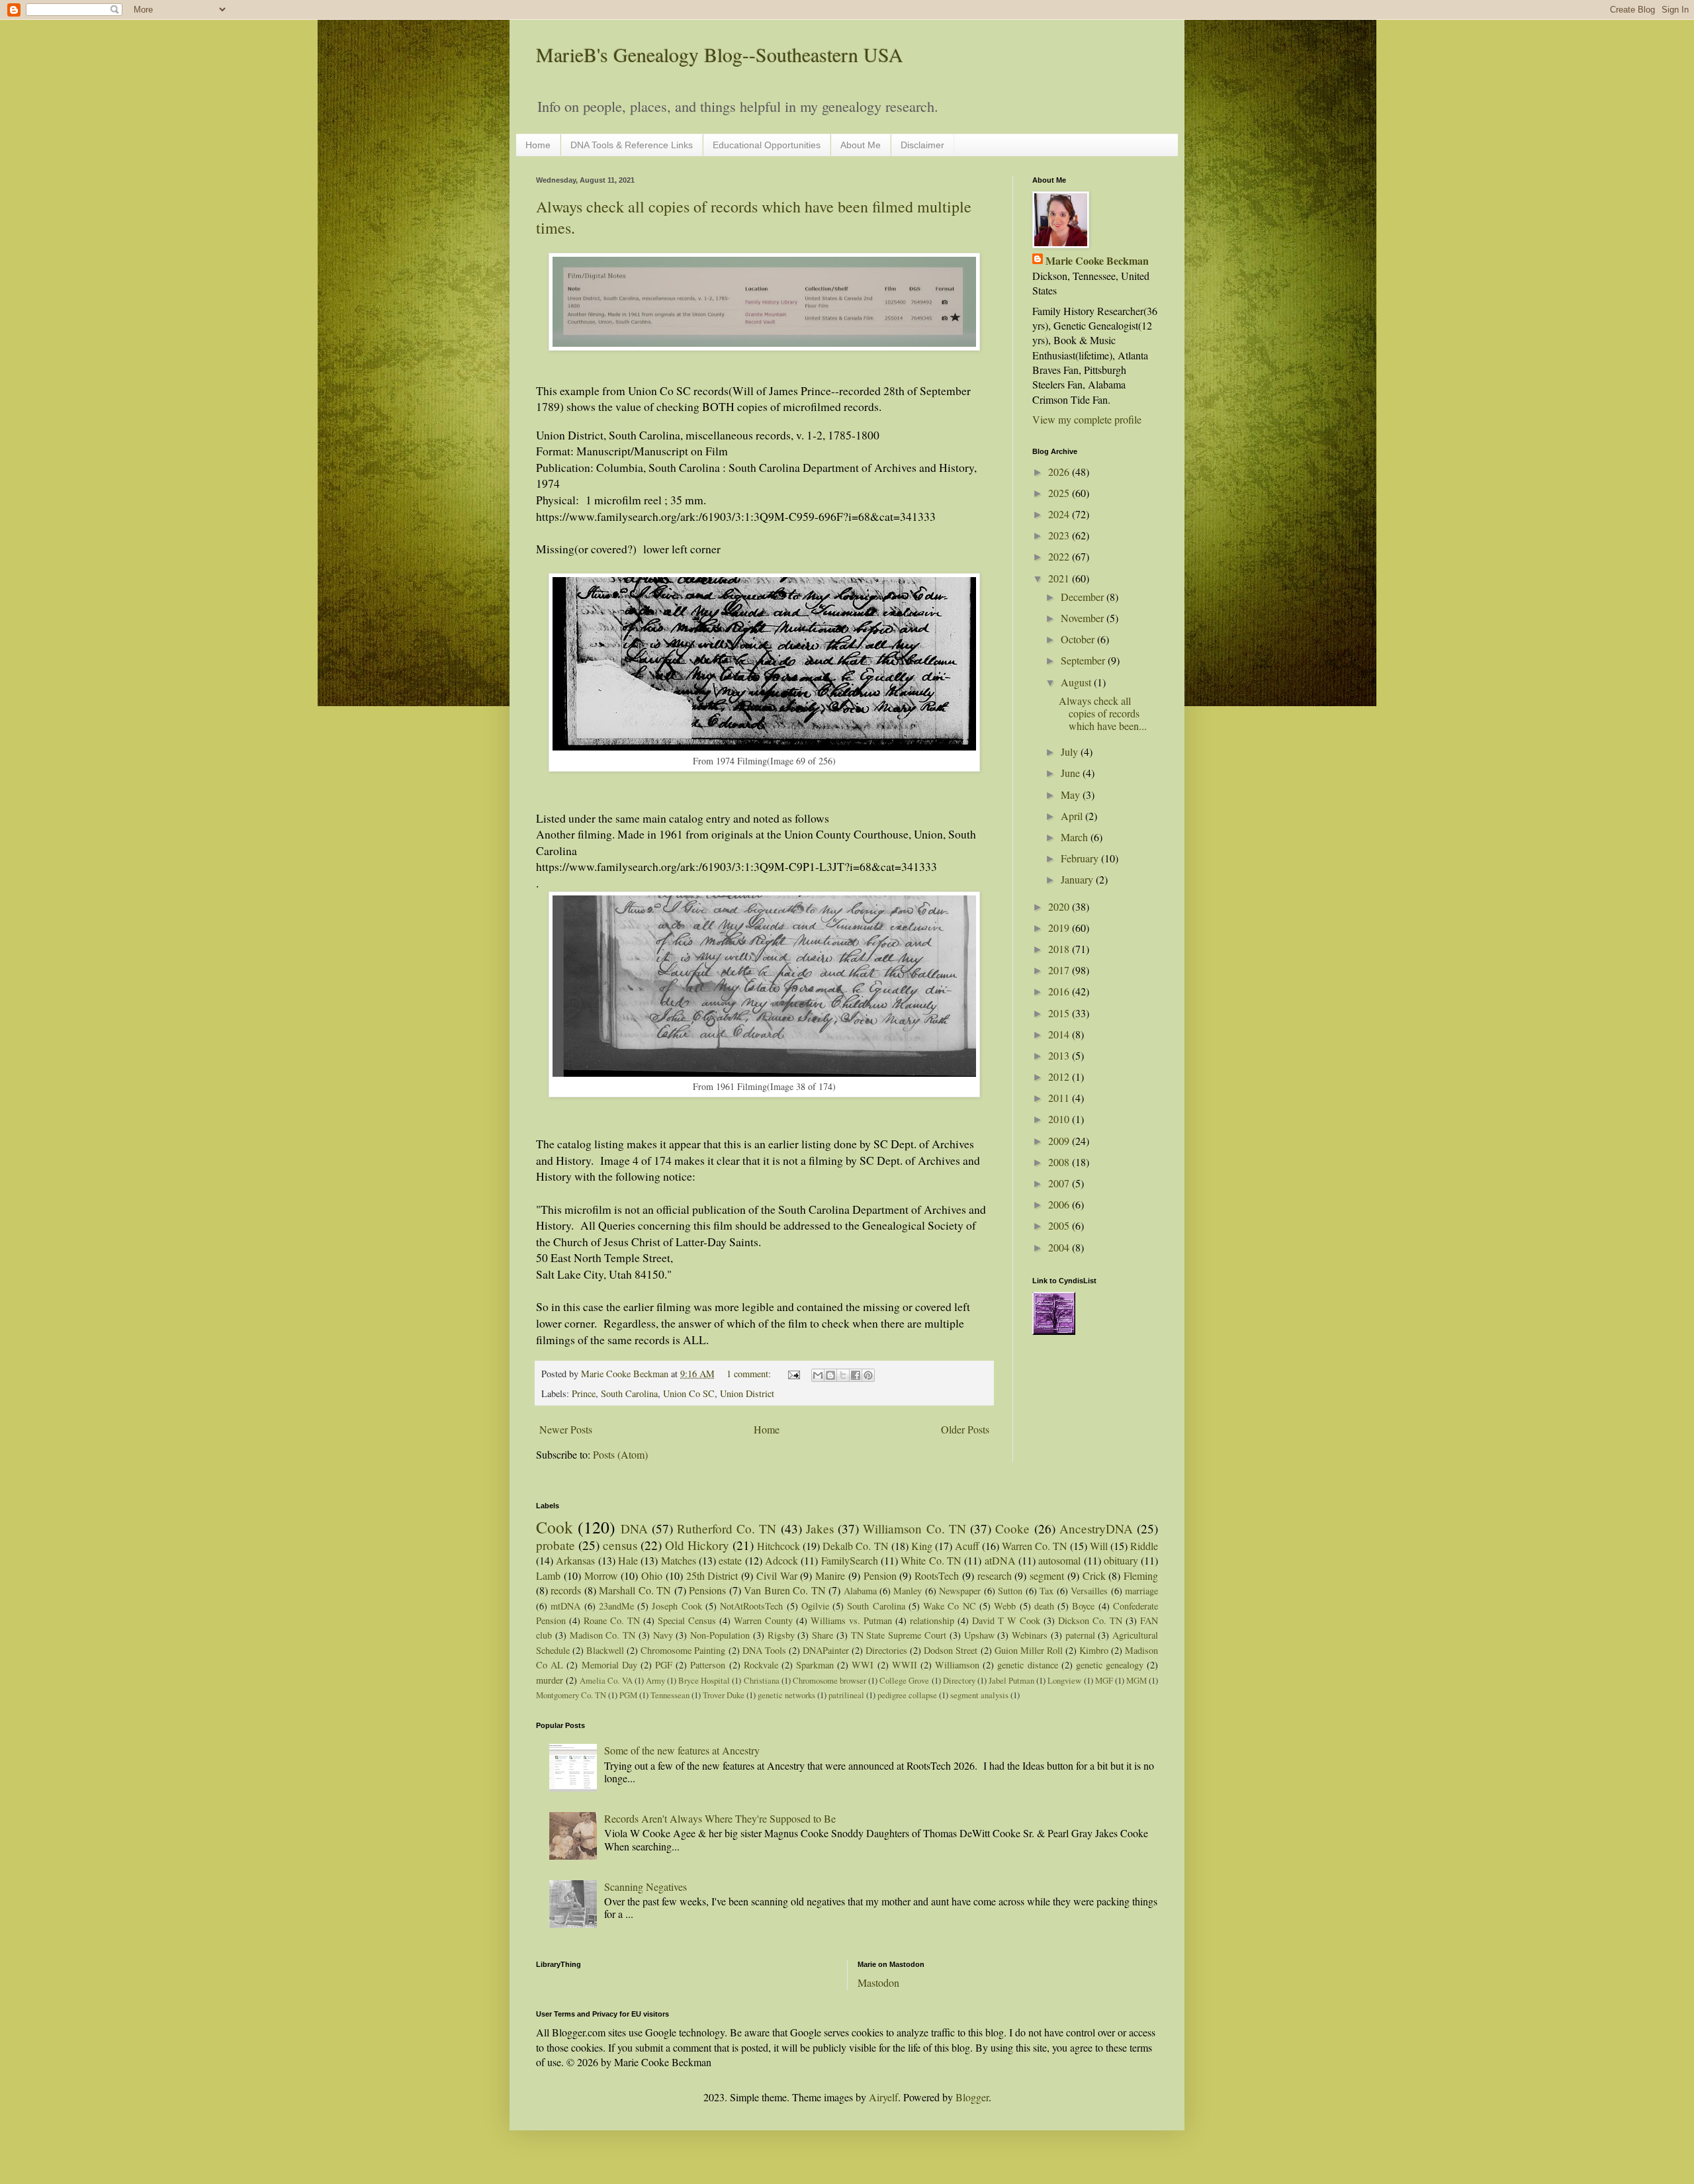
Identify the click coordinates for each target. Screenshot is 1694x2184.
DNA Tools (764, 1650)
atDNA (1000, 1560)
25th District (712, 1575)
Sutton (1010, 1591)
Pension (880, 1575)
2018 (1060, 949)
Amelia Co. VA (606, 1680)
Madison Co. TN (603, 1635)
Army (655, 1680)
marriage (1141, 1591)
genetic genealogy (1110, 1665)
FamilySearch (850, 1560)
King (922, 1546)
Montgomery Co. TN (571, 1695)
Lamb (548, 1575)
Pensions (707, 1590)
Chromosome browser (829, 1680)
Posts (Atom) (620, 1454)
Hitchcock (779, 1546)
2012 (1060, 1076)
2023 (1060, 535)
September (1084, 660)
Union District (747, 1393)
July (1071, 751)
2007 (1060, 1183)
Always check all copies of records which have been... (1103, 713)
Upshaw (979, 1635)
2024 (1060, 514)
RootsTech (937, 1575)
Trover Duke (724, 1695)
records (566, 1590)
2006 (1060, 1204)
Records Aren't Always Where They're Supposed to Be (720, 1818)
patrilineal (846, 1695)
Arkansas (575, 1560)
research (995, 1575)
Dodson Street (951, 1650)
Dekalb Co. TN (855, 1546)
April (1073, 816)
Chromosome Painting (683, 1650)
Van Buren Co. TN (784, 1590)
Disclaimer (922, 145)
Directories (886, 1650)
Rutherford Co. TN (727, 1528)
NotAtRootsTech (751, 1606)
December (1084, 597)
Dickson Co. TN (1090, 1620)
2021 (1060, 578)
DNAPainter (826, 1650)
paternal (1080, 1635)
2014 (1060, 1034)
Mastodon (878, 1982)
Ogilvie (815, 1606)
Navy (663, 1635)
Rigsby (781, 1635)
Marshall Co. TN (635, 1590)
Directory (959, 1680)
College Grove (904, 1680)
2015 (1060, 1013)
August (1077, 682)
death (1044, 1606)
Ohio (652, 1575)
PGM (628, 1695)
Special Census (687, 1620)
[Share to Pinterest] (868, 1375)
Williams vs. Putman (851, 1620)
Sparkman (815, 1665)
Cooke (1012, 1528)
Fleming (1141, 1575)
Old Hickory (697, 1545)
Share (823, 1635)
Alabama (860, 1591)
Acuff (967, 1546)
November (1084, 618)
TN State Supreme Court (899, 1635)
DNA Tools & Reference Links (632, 145)
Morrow (601, 1575)
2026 (1060, 472)
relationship (932, 1620)
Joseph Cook (677, 1606)
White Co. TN (931, 1560)
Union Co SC (689, 1393)
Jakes (820, 1528)
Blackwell (605, 1650)
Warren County (763, 1620)
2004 (1060, 1247)
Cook (555, 1527)
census (620, 1545)
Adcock (781, 1560)
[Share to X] (843, 1375)
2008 (1060, 1162)
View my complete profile (1087, 419)
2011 (1060, 1098)
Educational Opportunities (767, 145)
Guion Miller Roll (1029, 1650)
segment (1047, 1575)
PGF (664, 1665)
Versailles (1089, 1591)
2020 (1060, 906)
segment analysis (979, 1695)
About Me (861, 145)
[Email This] (818, 1375)
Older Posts (965, 1429)
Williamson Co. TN (914, 1528)
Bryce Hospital (704, 1680)
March (1076, 837)
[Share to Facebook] (856, 1375)
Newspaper (960, 1591)
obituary (1121, 1560)
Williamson (957, 1665)
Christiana (762, 1680)
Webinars (1030, 1635)
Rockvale (761, 1665)
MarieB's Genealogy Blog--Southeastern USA (720, 54)
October (1079, 639)
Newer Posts (566, 1429)
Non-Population (720, 1635)
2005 (1060, 1225)
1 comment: (750, 1374)
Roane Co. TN (612, 1620)
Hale (628, 1560)
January (1078, 879)
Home (538, 145)
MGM (1137, 1680)
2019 (1060, 928)
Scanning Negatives (646, 1887)
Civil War (777, 1575)
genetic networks (786, 1695)
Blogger (972, 2097)
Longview (1064, 1680)
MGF (1104, 1680)
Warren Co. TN (1035, 1546)
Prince (584, 1393)
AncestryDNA (1096, 1528)
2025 (1060, 493)
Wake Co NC (950, 1606)
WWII (905, 1665)
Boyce (1083, 1606)
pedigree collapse (907, 1695)
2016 (1060, 991)
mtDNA (565, 1606)
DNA (634, 1528)
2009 (1060, 1141)
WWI (863, 1665)
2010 (1060, 1119)
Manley (908, 1591)
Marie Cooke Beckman (1097, 261)
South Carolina (629, 1393)
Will (1099, 1546)
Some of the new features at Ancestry (682, 1750)
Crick (1094, 1575)
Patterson (708, 1665)
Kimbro (1094, 1650)
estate (730, 1560)
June (1072, 773)
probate (556, 1545)
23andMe (616, 1606)
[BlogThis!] (830, 1375)
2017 (1060, 970)
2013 (1060, 1055)
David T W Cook (1006, 1620)
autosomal (1059, 1560)
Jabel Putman (1011, 1680)
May (1072, 795)
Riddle (1144, 1546)
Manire (830, 1575)
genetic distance (1027, 1665)
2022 (1060, 556)
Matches (679, 1560)
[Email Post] (793, 1374)
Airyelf (883, 2097)
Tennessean (670, 1695)
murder (550, 1680)
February (1081, 858)
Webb (1005, 1606)
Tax (1047, 1591)
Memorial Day (609, 1665)
